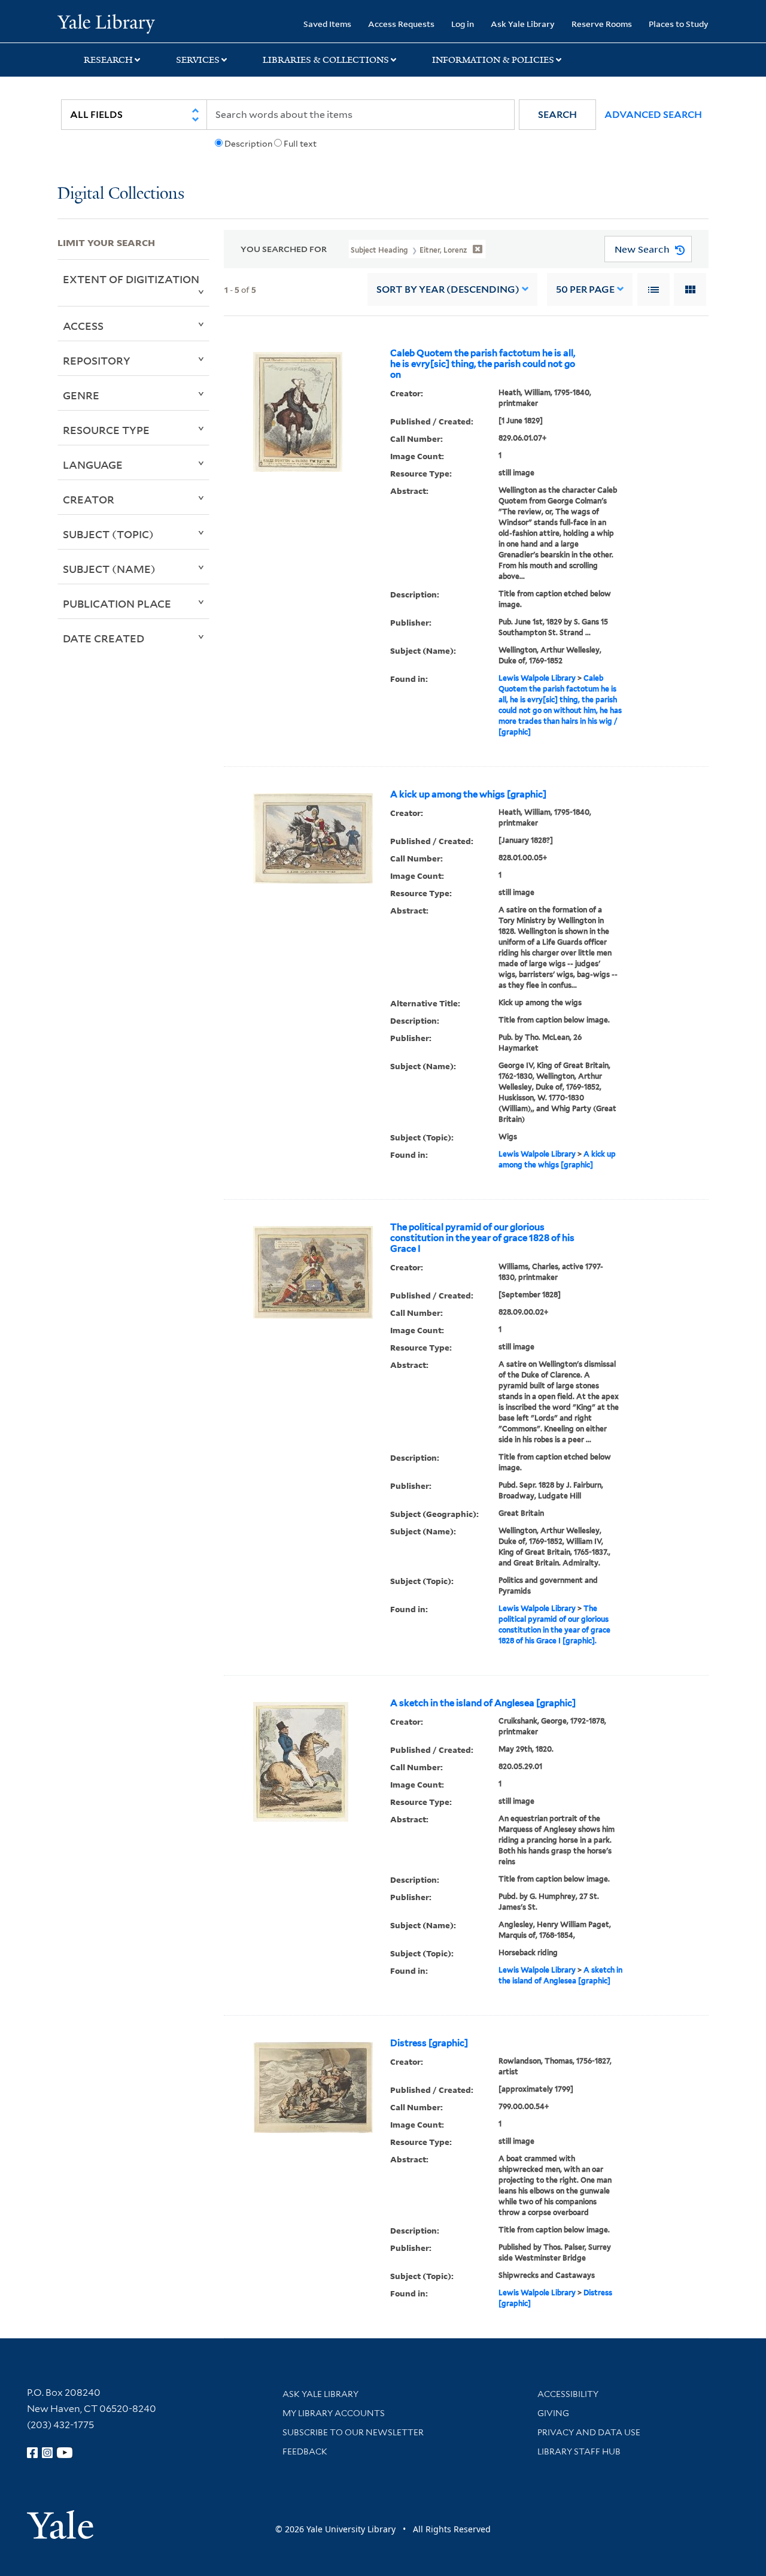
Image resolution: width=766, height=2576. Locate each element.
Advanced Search (653, 115)
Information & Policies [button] (493, 60)
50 (585, 289)
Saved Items (327, 24)
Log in (463, 24)
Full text (300, 144)
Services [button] (198, 60)
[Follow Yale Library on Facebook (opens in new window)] (32, 2453)
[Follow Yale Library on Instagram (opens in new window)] (47, 2453)
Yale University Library (106, 23)
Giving (553, 2413)
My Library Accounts (334, 2413)
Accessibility (568, 2394)
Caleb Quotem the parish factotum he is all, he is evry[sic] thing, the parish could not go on (483, 364)
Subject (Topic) (108, 534)
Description (248, 144)
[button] (557, 115)
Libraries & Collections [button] (326, 60)
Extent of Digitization (131, 279)
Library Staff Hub (579, 2451)
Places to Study (679, 24)
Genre (81, 395)
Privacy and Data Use (589, 2432)
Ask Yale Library (523, 24)
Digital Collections (121, 194)
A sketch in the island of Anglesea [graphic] (483, 1703)
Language (93, 465)
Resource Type (106, 430)
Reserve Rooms (602, 24)
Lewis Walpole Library (537, 678)
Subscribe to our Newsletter (353, 2432)
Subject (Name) (109, 569)
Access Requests (401, 24)
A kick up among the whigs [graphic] (468, 794)
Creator (89, 499)
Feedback (305, 2451)
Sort (448, 289)
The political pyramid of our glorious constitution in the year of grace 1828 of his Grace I (482, 1238)
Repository (97, 360)
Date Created (104, 638)
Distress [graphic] (429, 2043)
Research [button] (108, 60)
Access (83, 326)
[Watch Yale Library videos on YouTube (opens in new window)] (65, 2453)
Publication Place (117, 603)
